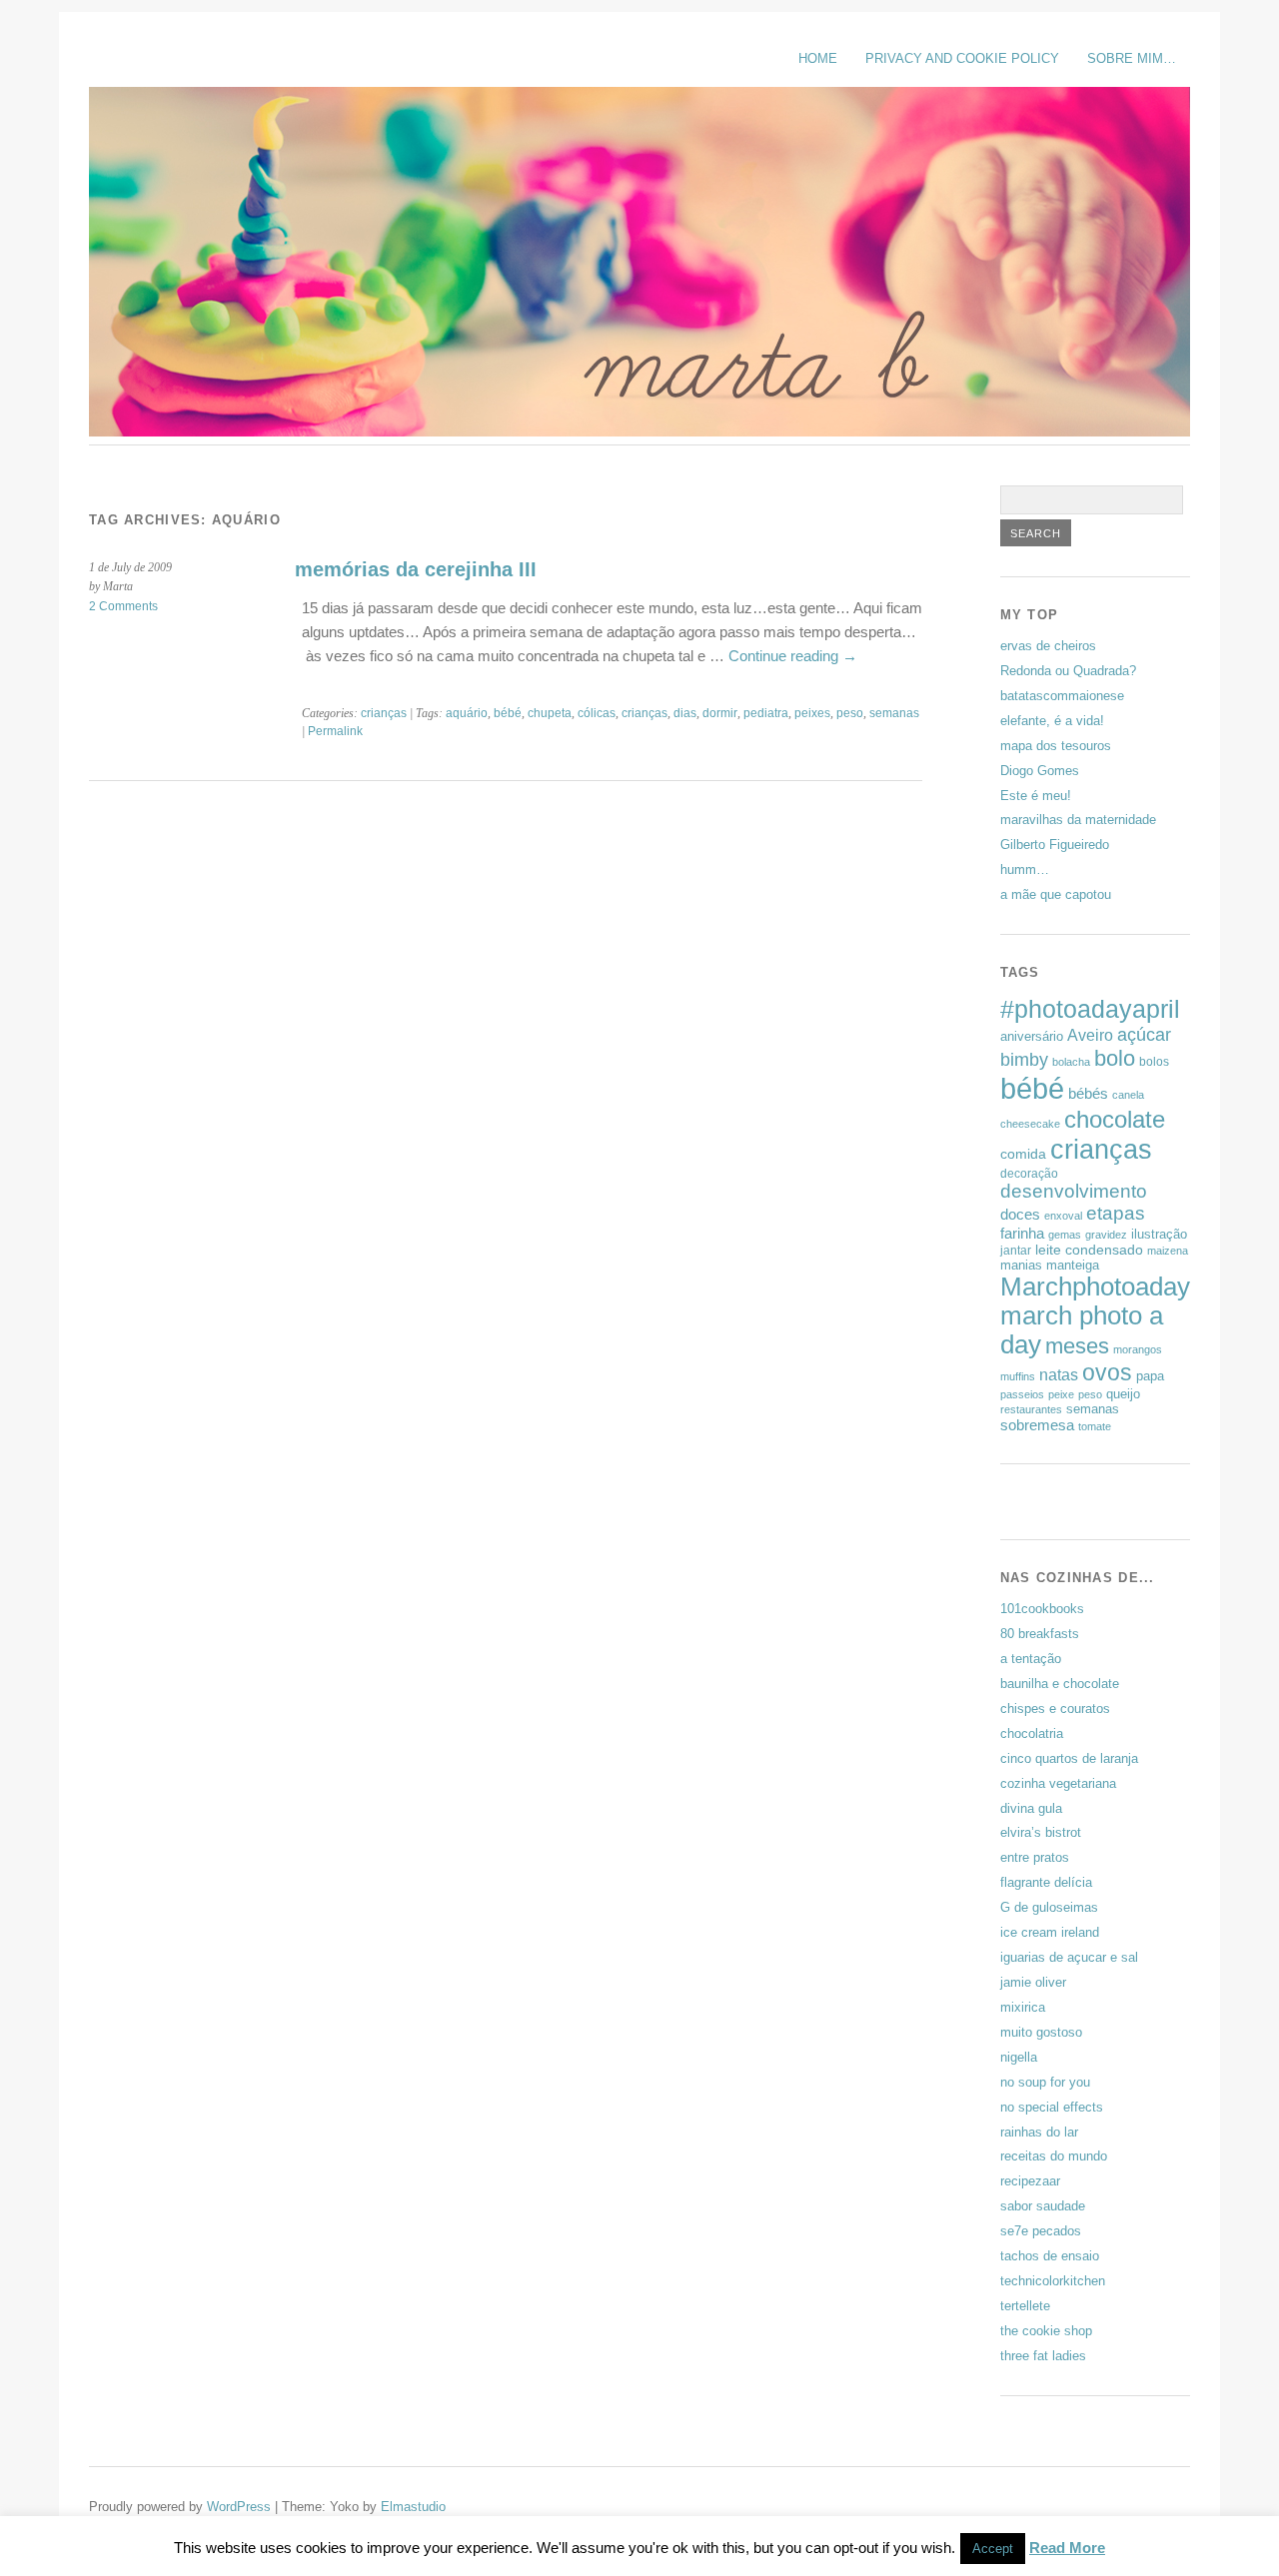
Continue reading (793, 656)
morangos (1138, 1349)
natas (1059, 1375)
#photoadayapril (1090, 1009)
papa (1150, 1376)
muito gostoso (1041, 2032)
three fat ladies (1043, 2356)
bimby (1024, 1059)
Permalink (335, 731)
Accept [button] (993, 2549)
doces (1020, 1214)
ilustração (1159, 1234)
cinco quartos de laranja (1069, 1758)
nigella (1019, 2057)
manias (1021, 1265)
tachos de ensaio (1050, 2256)
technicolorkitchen (1053, 2281)
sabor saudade (1043, 2206)
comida (1023, 1154)
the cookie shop (1046, 2331)
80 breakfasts (1040, 1634)
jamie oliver (1033, 1982)
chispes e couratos (1055, 1709)
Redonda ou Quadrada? (1068, 671)
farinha (1022, 1233)
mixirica (1023, 2007)
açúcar (1144, 1034)
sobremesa (1037, 1425)
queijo (1123, 1394)
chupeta (550, 713)
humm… (1025, 869)
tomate (1095, 1426)
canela (1128, 1095)
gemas (1065, 1235)
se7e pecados (1041, 2231)
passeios (1022, 1394)
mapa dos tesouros (1056, 746)
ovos (1107, 1372)
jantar (1016, 1251)
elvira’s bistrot (1041, 1832)
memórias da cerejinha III (416, 569)
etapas (1116, 1213)
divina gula (1031, 1808)
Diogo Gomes (1040, 771)
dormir (720, 713)
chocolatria (1032, 1733)
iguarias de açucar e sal (1069, 1957)
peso (850, 713)
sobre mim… (1132, 58)
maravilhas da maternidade (1078, 820)
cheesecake (1030, 1124)
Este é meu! (1036, 796)
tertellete (1025, 2306)
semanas (894, 713)
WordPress (239, 2507)
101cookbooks (1042, 1609)
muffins (1018, 1376)
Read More (1067, 2548)
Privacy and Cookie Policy (962, 58)
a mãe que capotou (1056, 894)
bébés (1088, 1093)
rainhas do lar (1039, 2132)
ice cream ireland (1050, 1932)
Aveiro (1090, 1035)
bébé (508, 713)
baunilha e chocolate (1060, 1684)
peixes (812, 713)
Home (818, 58)
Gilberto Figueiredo (1055, 845)
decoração (1029, 1174)
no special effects (1052, 2107)
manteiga (1073, 1265)
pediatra (766, 713)
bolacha (1071, 1062)
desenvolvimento (1074, 1191)
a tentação (1031, 1659)
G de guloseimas (1049, 1907)
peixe (1061, 1394)
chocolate (1115, 1119)
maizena (1168, 1251)
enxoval (1063, 1216)
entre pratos (1035, 1857)
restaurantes (1031, 1409)
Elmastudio (413, 2507)
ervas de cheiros (1048, 646)
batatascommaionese (1062, 696)
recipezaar (1030, 2181)
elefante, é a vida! (1052, 721)
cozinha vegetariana (1058, 1783)
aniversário (1032, 1036)
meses (1077, 1346)
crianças (384, 713)
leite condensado (1089, 1250)
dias (685, 713)
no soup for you (1045, 2082)
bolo (1115, 1058)
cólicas (597, 713)
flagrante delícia (1046, 1882)
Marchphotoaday (1095, 1287)
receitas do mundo (1054, 2156)
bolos (1154, 1062)
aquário (467, 713)
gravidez (1106, 1235)
